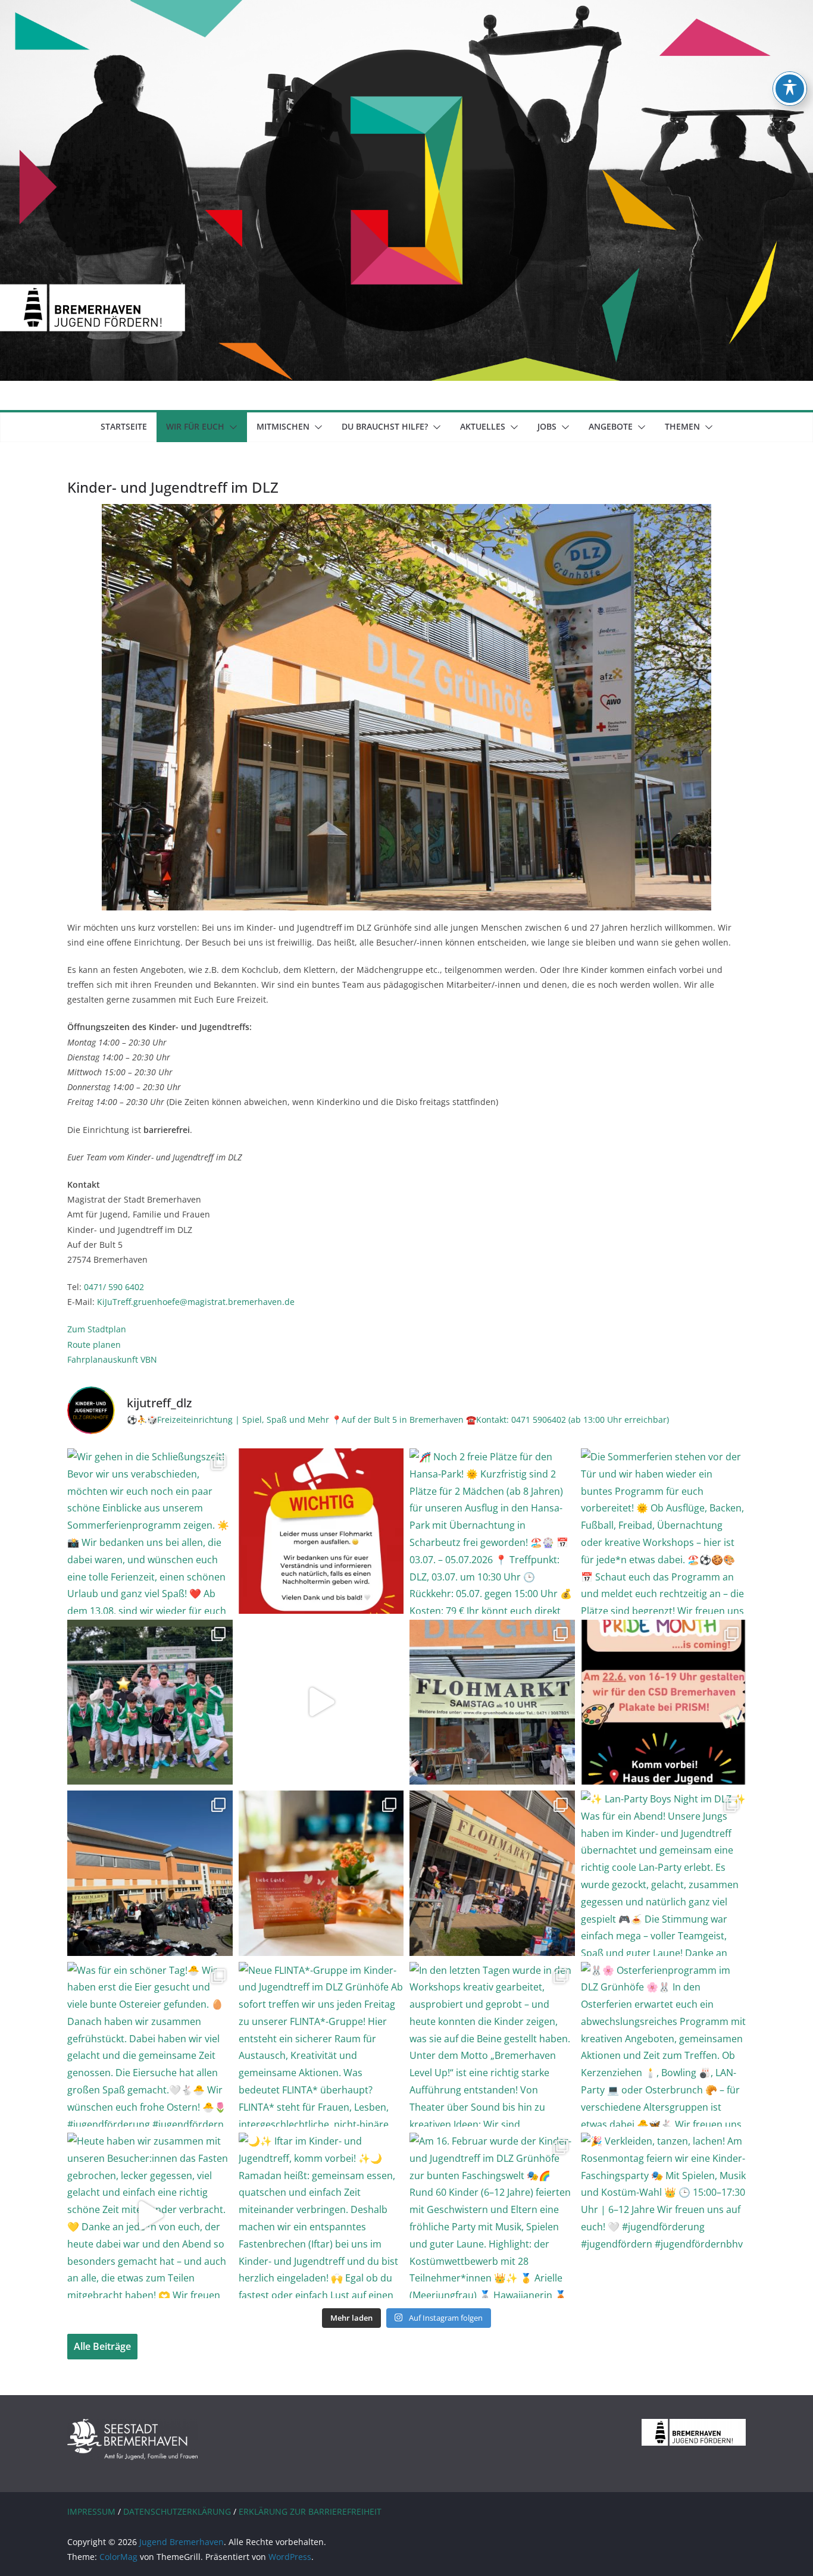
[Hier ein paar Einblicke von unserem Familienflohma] (492, 1702)
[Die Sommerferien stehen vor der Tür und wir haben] (664, 1531)
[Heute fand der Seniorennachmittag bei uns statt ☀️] (321, 1873)
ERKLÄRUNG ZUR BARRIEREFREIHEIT (310, 2511)
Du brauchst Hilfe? (385, 426)
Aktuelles (483, 426)
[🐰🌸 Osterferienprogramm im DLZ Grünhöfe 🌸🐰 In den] (664, 2045)
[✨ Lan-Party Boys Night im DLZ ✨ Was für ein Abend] (664, 1873)
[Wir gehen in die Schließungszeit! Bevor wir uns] (150, 1531)
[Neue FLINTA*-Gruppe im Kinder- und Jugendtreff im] (321, 2045)
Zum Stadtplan (97, 1329)
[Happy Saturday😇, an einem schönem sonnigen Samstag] (492, 1873)
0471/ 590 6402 (114, 1287)
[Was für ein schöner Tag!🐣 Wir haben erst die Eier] (150, 2045)
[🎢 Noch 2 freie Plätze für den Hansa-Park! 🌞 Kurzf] (492, 1531)
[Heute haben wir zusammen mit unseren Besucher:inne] (150, 2215)
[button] (231, 427)
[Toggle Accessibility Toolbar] (790, 89)
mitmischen (283, 426)
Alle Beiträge (102, 2346)
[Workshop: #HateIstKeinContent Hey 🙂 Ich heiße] (321, 1702)
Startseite (124, 426)
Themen (682, 426)
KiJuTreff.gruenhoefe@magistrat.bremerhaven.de (196, 1302)
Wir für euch (195, 426)
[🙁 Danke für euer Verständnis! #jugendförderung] (321, 1531)
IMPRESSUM (91, 2511)
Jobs (547, 426)
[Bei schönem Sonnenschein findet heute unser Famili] (150, 1873)
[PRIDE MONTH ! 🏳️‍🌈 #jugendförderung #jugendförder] (664, 1702)
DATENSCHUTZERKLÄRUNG (177, 2511)
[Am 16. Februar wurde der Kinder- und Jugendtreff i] (492, 2215)
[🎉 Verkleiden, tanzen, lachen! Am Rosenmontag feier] (664, 2215)
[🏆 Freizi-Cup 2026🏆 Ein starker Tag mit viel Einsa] (150, 1702)
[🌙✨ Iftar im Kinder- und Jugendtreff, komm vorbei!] (321, 2215)
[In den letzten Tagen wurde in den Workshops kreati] (492, 2045)
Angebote (611, 426)
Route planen (94, 1345)
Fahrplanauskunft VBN (112, 1359)
